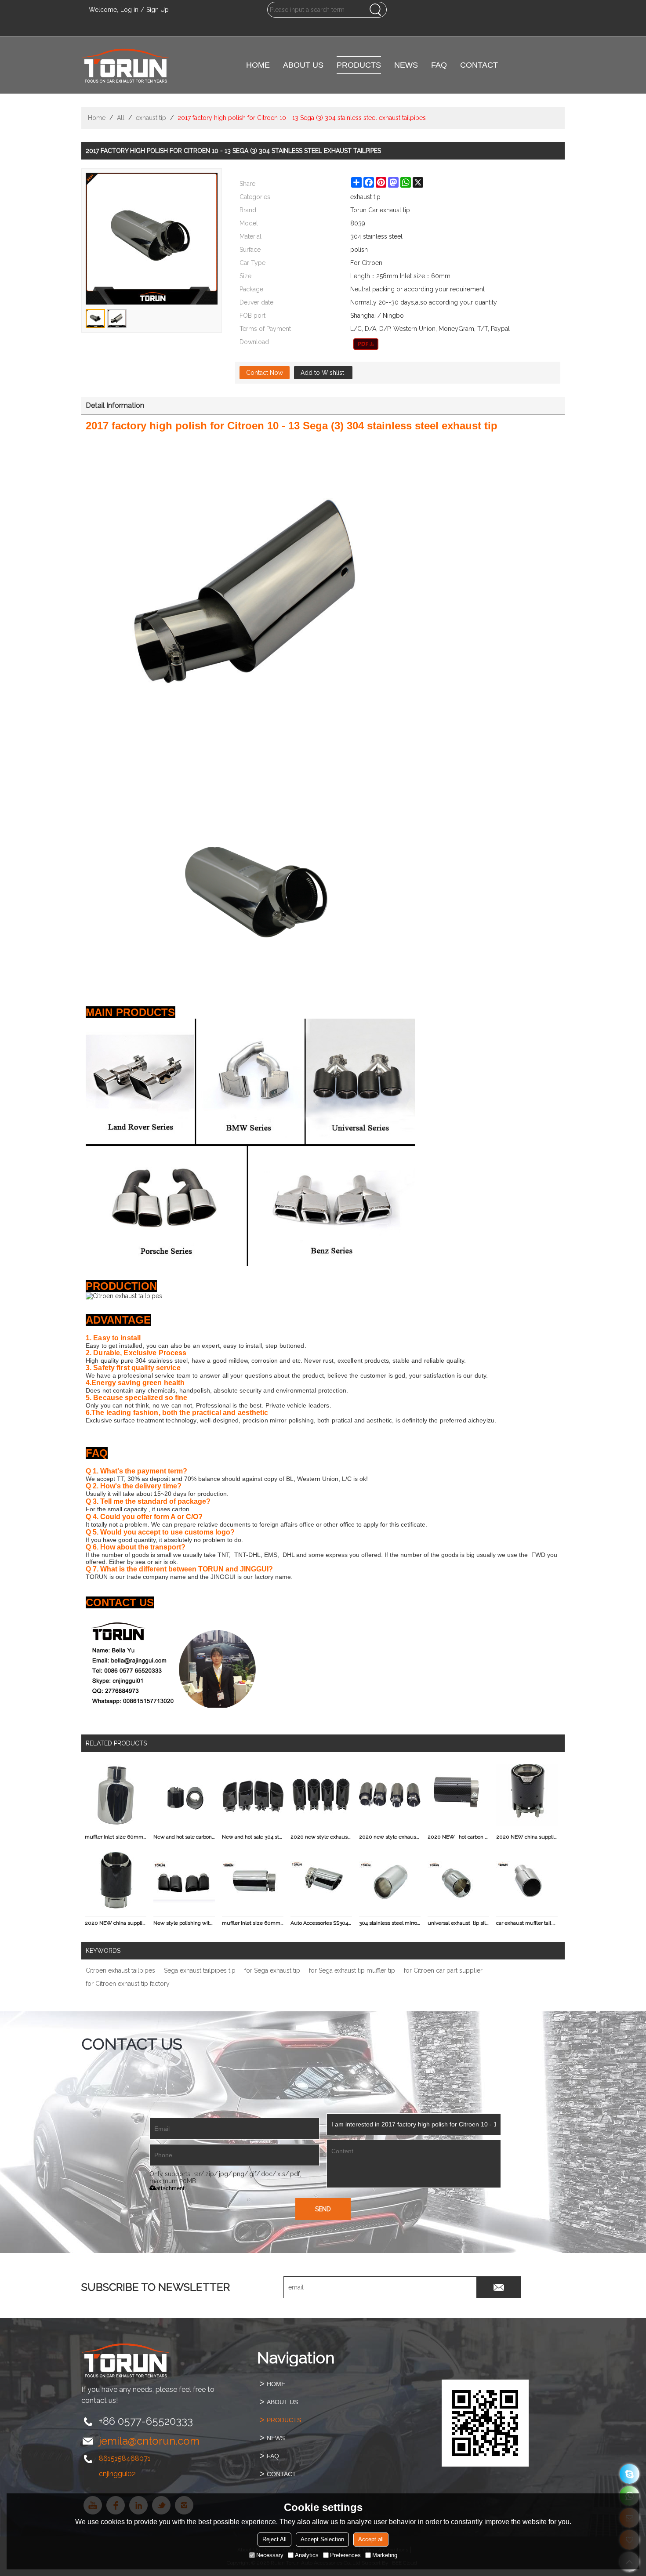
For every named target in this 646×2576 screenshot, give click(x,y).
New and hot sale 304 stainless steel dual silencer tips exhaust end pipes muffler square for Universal (253, 1837)
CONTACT (479, 65)
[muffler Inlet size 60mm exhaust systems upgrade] (253, 1881)
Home (97, 118)
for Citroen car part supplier (443, 1970)
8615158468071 (125, 2458)
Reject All (274, 2539)
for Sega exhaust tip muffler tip (352, 1970)
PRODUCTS (359, 65)
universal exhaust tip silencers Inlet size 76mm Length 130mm (458, 1923)
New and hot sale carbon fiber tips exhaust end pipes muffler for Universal (184, 1837)
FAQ (439, 65)
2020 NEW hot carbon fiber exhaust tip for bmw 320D (458, 1837)
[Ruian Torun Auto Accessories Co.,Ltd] (125, 65)
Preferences (345, 2555)
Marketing (385, 2555)
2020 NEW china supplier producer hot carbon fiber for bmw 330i (527, 1837)
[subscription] (499, 2287)
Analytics (307, 2555)
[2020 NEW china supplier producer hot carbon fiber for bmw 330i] (527, 1795)
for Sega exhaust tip (272, 1970)
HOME (258, 65)
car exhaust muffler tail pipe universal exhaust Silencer (527, 1923)
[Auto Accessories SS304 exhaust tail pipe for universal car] (321, 1881)
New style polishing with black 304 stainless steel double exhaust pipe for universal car (184, 1923)
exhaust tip (151, 118)
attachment (170, 2188)
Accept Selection (322, 2539)
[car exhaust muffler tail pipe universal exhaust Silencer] (527, 1881)
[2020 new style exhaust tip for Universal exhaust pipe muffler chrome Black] (321, 1795)
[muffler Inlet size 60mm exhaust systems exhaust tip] (116, 1795)
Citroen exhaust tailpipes (120, 1970)
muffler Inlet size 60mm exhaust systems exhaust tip (116, 1837)
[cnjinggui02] (630, 2474)
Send (323, 2209)
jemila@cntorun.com (149, 2441)
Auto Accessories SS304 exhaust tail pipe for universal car (321, 1923)
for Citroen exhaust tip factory (128, 1984)
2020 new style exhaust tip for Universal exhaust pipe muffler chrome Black (321, 1837)
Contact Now (265, 373)
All (121, 118)
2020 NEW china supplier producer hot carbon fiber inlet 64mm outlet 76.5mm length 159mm (116, 1923)
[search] (375, 10)
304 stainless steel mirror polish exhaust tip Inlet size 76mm (390, 1923)
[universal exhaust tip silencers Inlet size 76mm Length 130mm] (458, 1881)
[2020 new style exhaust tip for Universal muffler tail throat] (390, 1795)
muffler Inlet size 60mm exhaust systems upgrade (253, 1923)
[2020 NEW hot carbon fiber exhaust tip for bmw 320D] (458, 1795)
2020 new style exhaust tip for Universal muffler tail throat (390, 1837)
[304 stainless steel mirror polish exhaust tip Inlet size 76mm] (390, 1881)
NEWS (406, 65)
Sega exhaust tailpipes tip (200, 1970)
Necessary (270, 2555)
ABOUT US (303, 65)
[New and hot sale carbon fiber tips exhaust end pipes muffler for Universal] (184, 1795)
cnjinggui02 (117, 2474)
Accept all (371, 2539)
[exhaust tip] (366, 344)
